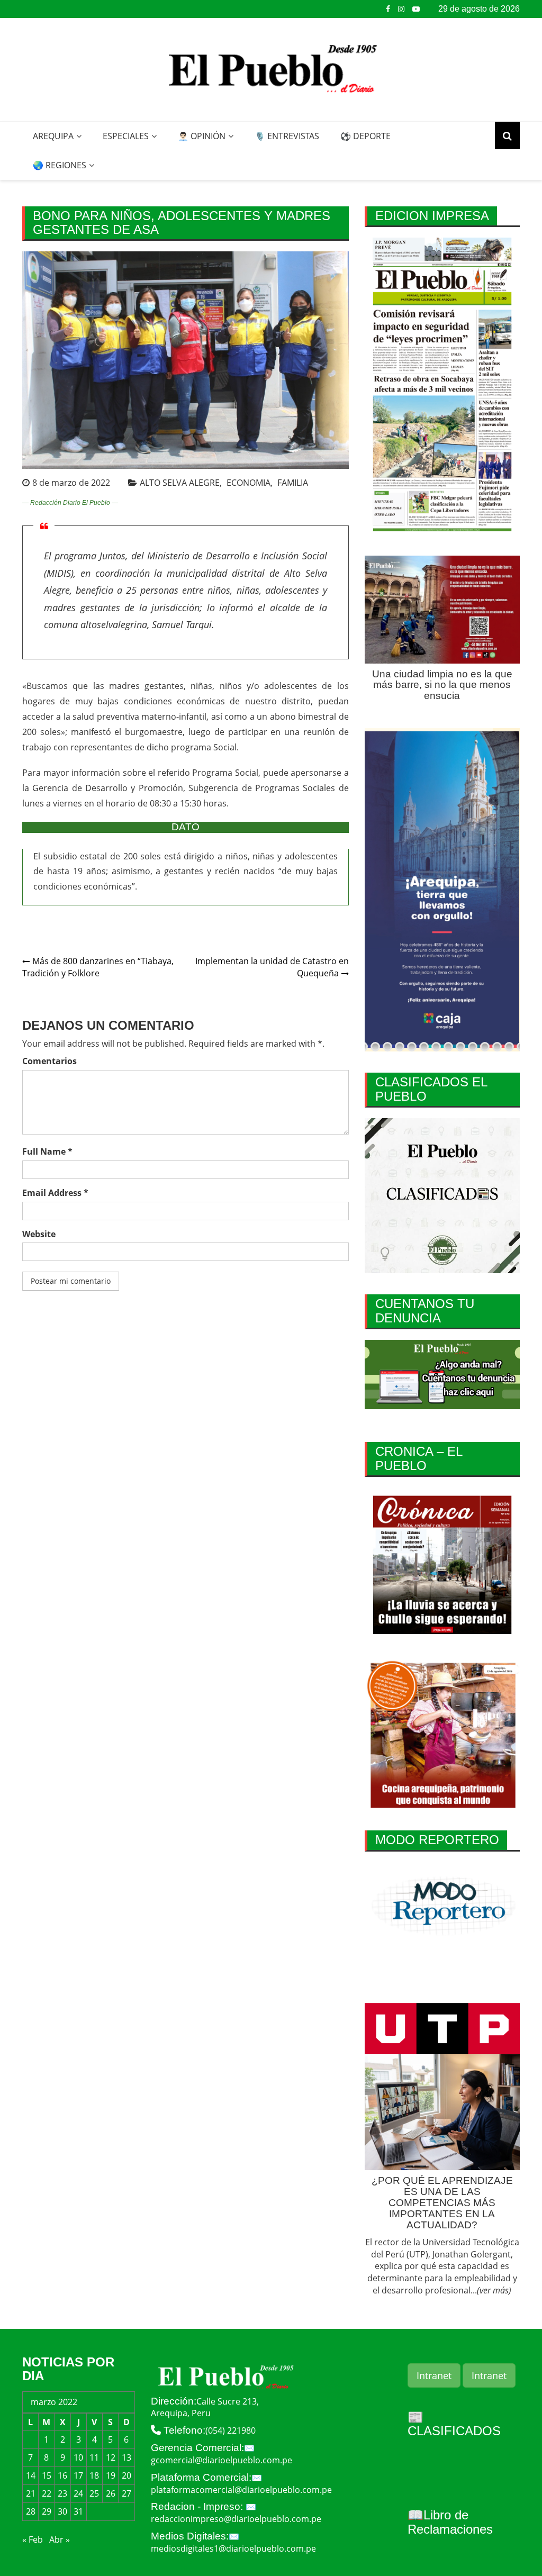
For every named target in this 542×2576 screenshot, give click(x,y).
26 (111, 2493)
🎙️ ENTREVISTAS (287, 136)
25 (94, 2493)
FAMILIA (293, 483)
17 (78, 2475)
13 (127, 2457)
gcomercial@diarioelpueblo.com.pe (222, 2460)
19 (111, 2475)
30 (62, 2511)
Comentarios (49, 1061)
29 (47, 2511)
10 (78, 2457)
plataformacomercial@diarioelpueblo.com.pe (241, 2490)
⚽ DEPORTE (365, 136)
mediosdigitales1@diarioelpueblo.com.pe (233, 2548)
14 (31, 2475)
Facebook (388, 9)
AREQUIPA (53, 136)
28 (31, 2511)
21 (31, 2493)
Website (39, 1234)
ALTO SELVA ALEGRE (180, 483)
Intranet (434, 2375)
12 (111, 2457)
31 (78, 2511)
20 (127, 2475)
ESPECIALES (126, 136)
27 (127, 2493)
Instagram (401, 9)
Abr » (60, 2539)
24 (78, 2493)
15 (47, 2475)
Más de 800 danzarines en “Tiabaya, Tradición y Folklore (98, 967)
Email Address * (55, 1193)
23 (62, 2493)
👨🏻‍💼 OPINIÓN (202, 136)
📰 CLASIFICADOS (454, 2424)
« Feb (33, 2539)
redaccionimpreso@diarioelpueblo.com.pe (236, 2519)
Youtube (416, 9)
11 (94, 2457)
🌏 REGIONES (60, 165)
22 (47, 2493)
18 (94, 2475)
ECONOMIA (249, 483)
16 (62, 2475)
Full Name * (47, 1151)
